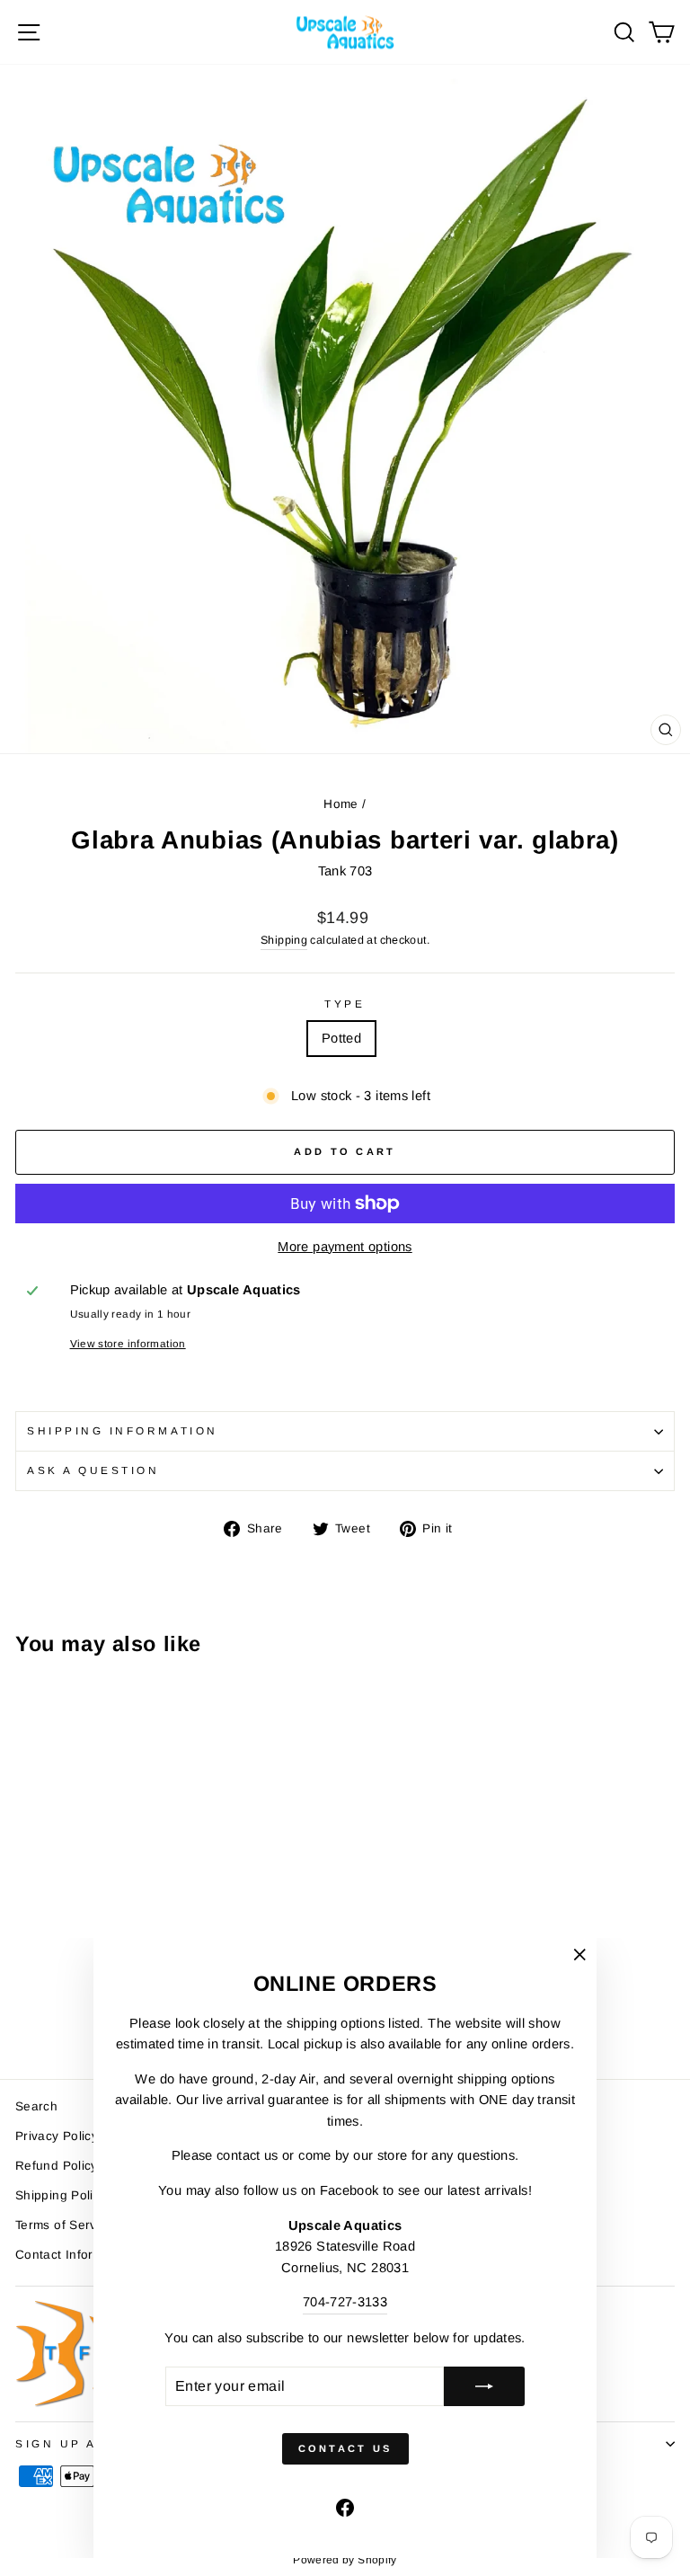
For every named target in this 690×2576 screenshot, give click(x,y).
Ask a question (93, 1470)
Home (341, 804)
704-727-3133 (345, 2302)
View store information (128, 1343)
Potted (341, 1038)
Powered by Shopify (345, 2560)
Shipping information (123, 1430)
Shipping (284, 940)
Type (345, 1004)
